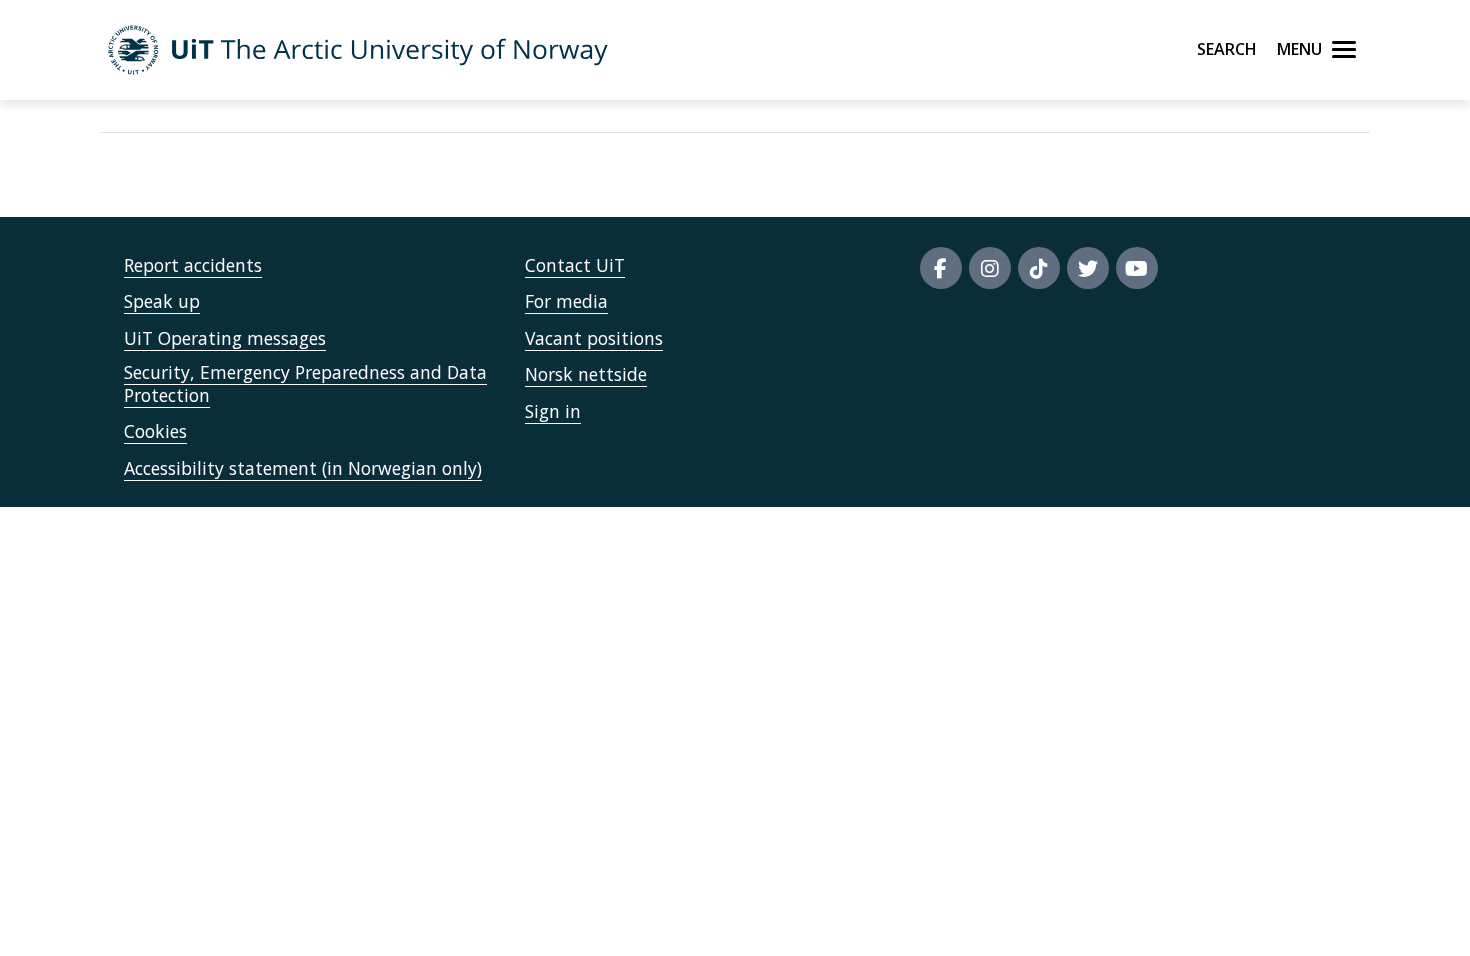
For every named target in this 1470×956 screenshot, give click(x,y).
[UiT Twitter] (1088, 268)
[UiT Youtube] (1137, 268)
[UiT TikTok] (1039, 268)
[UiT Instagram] (990, 268)
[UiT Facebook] (941, 268)
